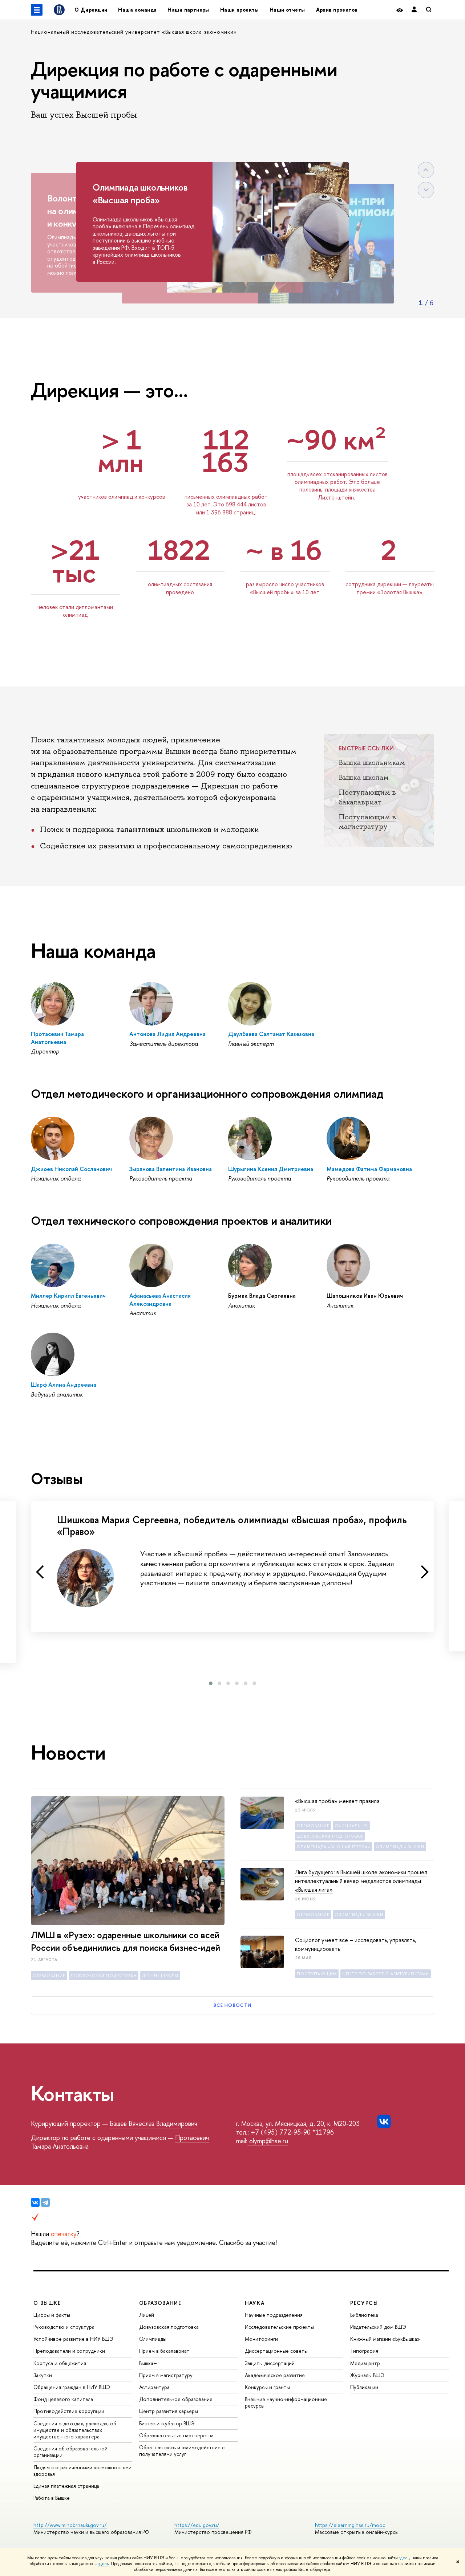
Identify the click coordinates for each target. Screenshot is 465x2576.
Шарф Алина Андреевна (64, 1385)
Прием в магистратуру (166, 2375)
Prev (426, 170)
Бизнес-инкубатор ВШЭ (167, 2423)
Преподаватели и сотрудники (69, 2351)
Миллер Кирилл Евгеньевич (68, 1296)
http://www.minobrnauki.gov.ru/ (70, 2525)
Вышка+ (148, 2363)
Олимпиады (153, 2339)
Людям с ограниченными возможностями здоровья (82, 2471)
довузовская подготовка (104, 1976)
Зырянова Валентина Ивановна (171, 1169)
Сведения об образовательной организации (70, 2452)
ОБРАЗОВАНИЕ (160, 2303)
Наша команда (137, 10)
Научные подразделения (274, 2315)
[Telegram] (45, 2202)
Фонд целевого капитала (63, 2399)
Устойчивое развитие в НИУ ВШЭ (73, 2339)
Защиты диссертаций (270, 2363)
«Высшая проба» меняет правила (337, 1801)
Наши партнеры (188, 10)
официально (351, 1826)
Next (426, 190)
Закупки (43, 2375)
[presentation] (40, 1572)
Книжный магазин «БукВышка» (385, 2339)
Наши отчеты (287, 10)
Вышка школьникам (372, 762)
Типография (364, 2351)
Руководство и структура (64, 2327)
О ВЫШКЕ (47, 2303)
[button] (211, 1683)
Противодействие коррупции (69, 2411)
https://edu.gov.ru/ (197, 2525)
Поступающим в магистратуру (367, 822)
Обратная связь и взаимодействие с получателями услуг (182, 2451)
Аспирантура (154, 2387)
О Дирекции (91, 10)
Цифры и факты (52, 2315)
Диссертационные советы (276, 2351)
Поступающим (317, 1974)
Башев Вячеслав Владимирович (153, 2123)
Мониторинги (261, 2339)
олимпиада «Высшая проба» (333, 1847)
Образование (49, 1976)
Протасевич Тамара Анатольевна (57, 1038)
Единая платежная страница (66, 2486)
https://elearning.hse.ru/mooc (350, 2525)
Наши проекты (239, 10)
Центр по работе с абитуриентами (386, 1974)
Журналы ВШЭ (367, 2375)
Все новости (232, 2005)
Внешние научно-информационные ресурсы (286, 2402)
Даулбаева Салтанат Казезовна (271, 1034)
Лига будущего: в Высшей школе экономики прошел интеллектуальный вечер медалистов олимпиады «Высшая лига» (361, 1881)
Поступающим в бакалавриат (367, 797)
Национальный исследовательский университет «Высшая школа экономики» (134, 32)
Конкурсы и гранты (267, 2387)
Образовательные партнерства (176, 2435)
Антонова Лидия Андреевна (167, 1034)
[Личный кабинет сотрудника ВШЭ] (414, 10)
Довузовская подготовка (169, 2327)
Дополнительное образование (176, 2399)
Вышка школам (364, 777)
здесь (404, 2558)
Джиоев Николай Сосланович (71, 1169)
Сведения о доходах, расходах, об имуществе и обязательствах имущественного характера (75, 2430)
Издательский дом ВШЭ (378, 2327)
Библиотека (364, 2315)
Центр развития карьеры (169, 2411)
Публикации (364, 2387)
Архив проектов (337, 10)
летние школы (160, 1976)
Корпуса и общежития (60, 2363)
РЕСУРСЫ (364, 2303)
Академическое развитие (275, 2375)
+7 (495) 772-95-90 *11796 (291, 2132)
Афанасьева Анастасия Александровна (160, 1299)
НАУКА (255, 2303)
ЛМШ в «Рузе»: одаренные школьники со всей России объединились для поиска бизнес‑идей (126, 1941)
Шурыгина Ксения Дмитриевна (271, 1169)
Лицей (147, 2315)
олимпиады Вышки (400, 1847)
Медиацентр (365, 2363)
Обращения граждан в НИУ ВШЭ (72, 2387)
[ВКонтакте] (35, 2202)
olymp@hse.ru (268, 2141)
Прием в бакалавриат (164, 2351)
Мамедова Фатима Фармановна (369, 1169)
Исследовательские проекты (279, 2327)
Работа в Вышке (52, 2498)
